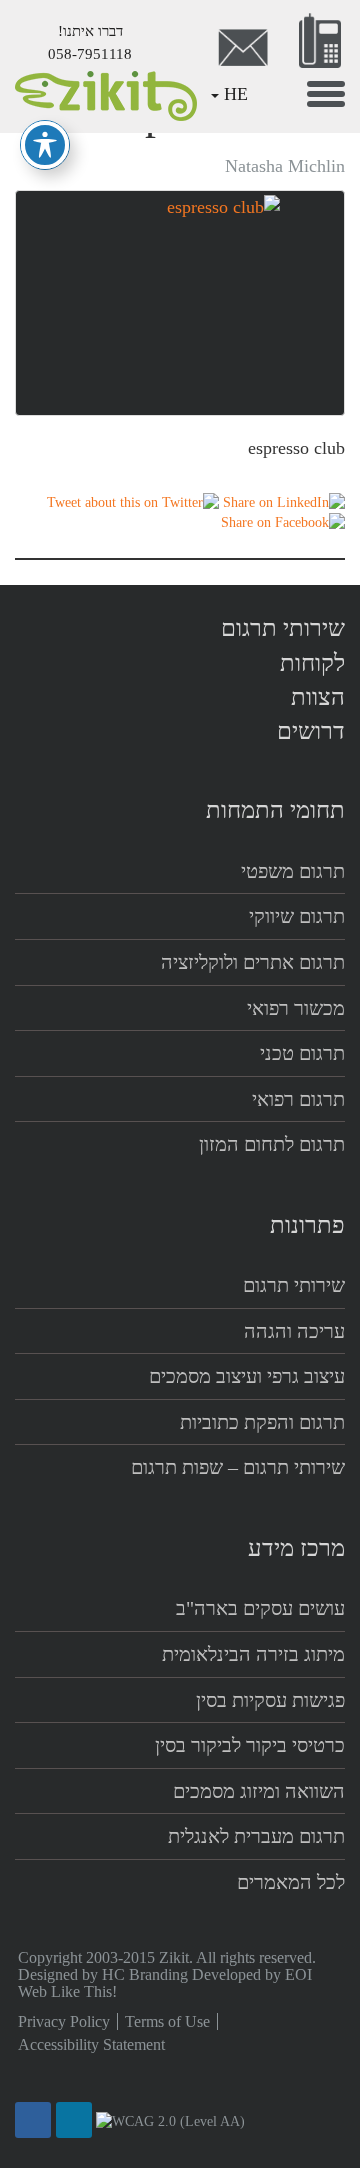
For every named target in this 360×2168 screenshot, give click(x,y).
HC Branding (145, 1974)
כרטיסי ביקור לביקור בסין (250, 1745)
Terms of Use (167, 2021)
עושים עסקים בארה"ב (260, 1608)
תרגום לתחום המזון (272, 1144)
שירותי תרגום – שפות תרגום (238, 1467)
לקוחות (312, 663)
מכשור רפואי (296, 1008)
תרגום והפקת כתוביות (262, 1422)
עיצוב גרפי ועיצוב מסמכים (247, 1376)
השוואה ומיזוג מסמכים (259, 1791)
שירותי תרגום (283, 628)
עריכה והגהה (294, 1331)
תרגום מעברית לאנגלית (256, 1836)
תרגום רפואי (298, 1099)
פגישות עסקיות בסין (270, 1700)
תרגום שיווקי (297, 916)
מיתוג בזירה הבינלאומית (253, 1654)
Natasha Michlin (285, 166)
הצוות (318, 697)
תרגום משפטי (293, 871)
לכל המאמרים (291, 1882)
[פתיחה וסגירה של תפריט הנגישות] (45, 145)
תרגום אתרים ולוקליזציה (253, 962)
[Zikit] (102, 93)
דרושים (311, 731)
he (236, 94)
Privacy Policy (64, 2021)
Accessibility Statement (91, 2044)
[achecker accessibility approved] (170, 2121)
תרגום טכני (302, 1053)
